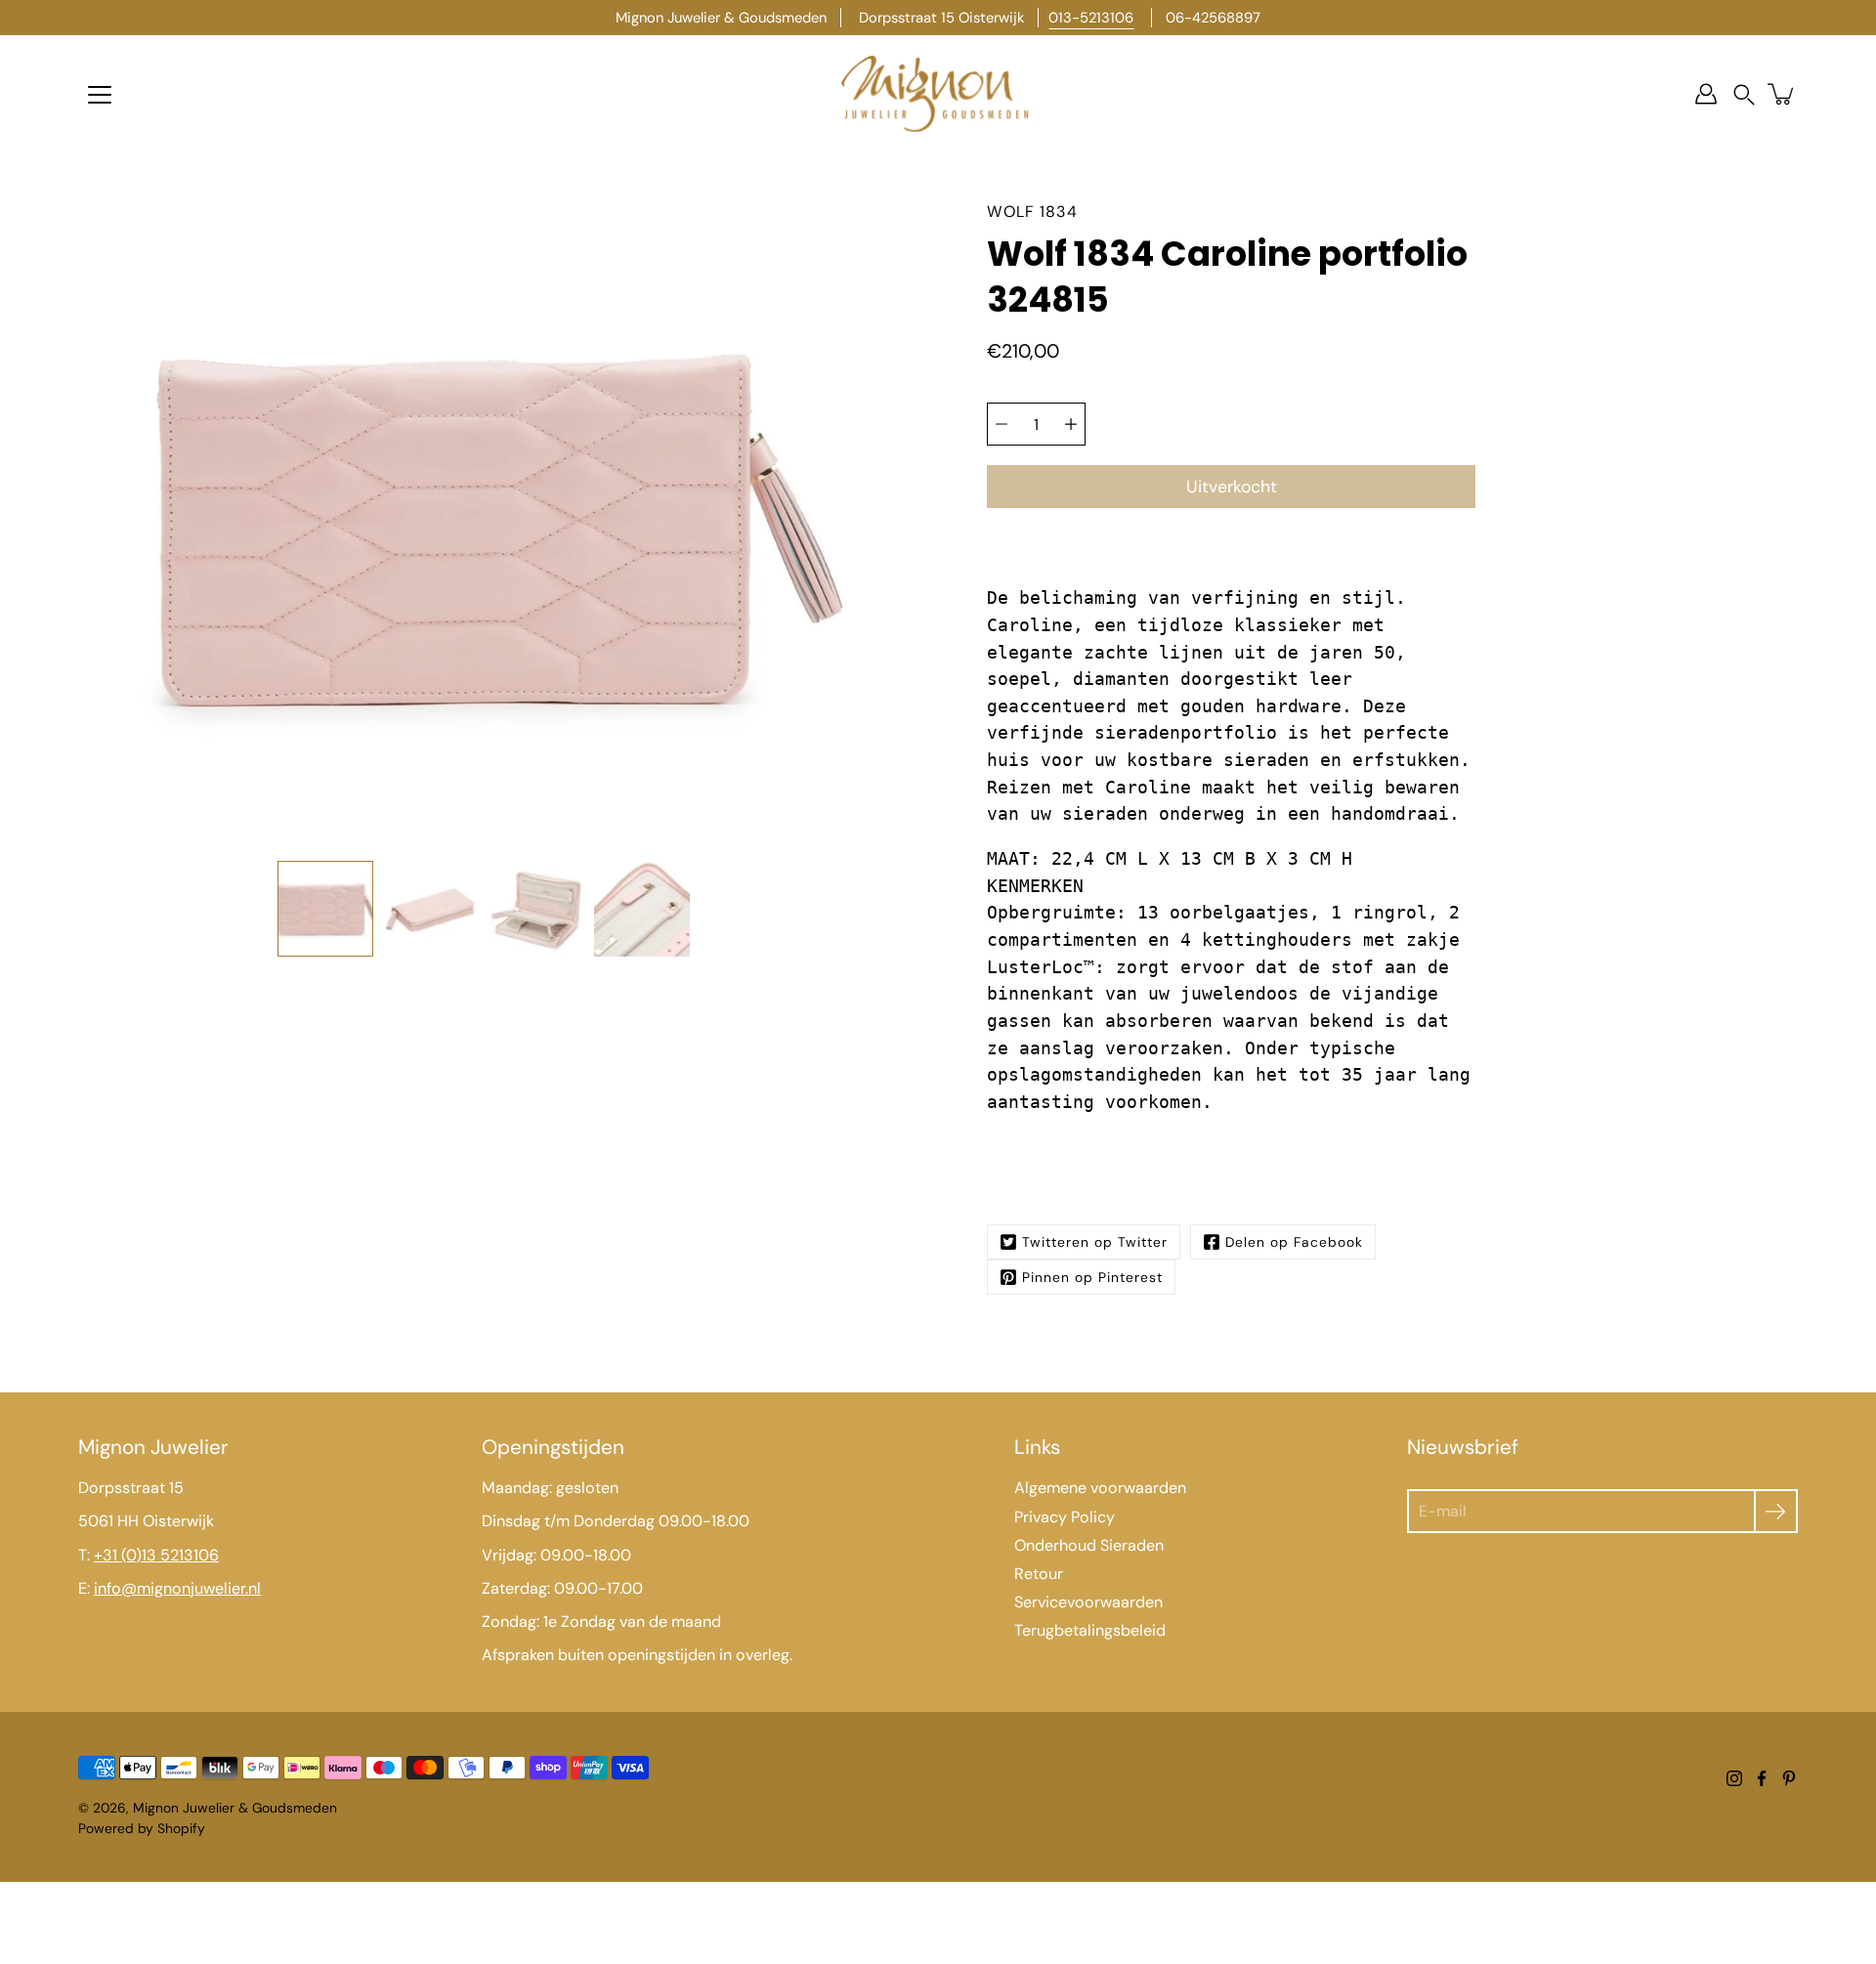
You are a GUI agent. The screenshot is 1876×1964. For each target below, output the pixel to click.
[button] (1744, 94)
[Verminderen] (1002, 424)
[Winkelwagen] (1782, 94)
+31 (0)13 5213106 (156, 1555)
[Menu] (100, 95)
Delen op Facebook (1294, 1242)
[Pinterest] (1789, 1778)
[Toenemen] (1071, 424)
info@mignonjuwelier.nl (177, 1588)
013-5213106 (1091, 18)
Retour (1039, 1574)
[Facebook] (1762, 1778)
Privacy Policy (1065, 1517)
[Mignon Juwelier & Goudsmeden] (938, 94)
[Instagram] (1734, 1778)
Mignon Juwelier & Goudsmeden (235, 1808)
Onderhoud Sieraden (1089, 1545)
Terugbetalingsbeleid (1090, 1630)
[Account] (1706, 94)
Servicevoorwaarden (1088, 1602)
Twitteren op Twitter (1095, 1242)
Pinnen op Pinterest (1092, 1277)
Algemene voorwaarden (1100, 1488)
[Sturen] (1776, 1511)
